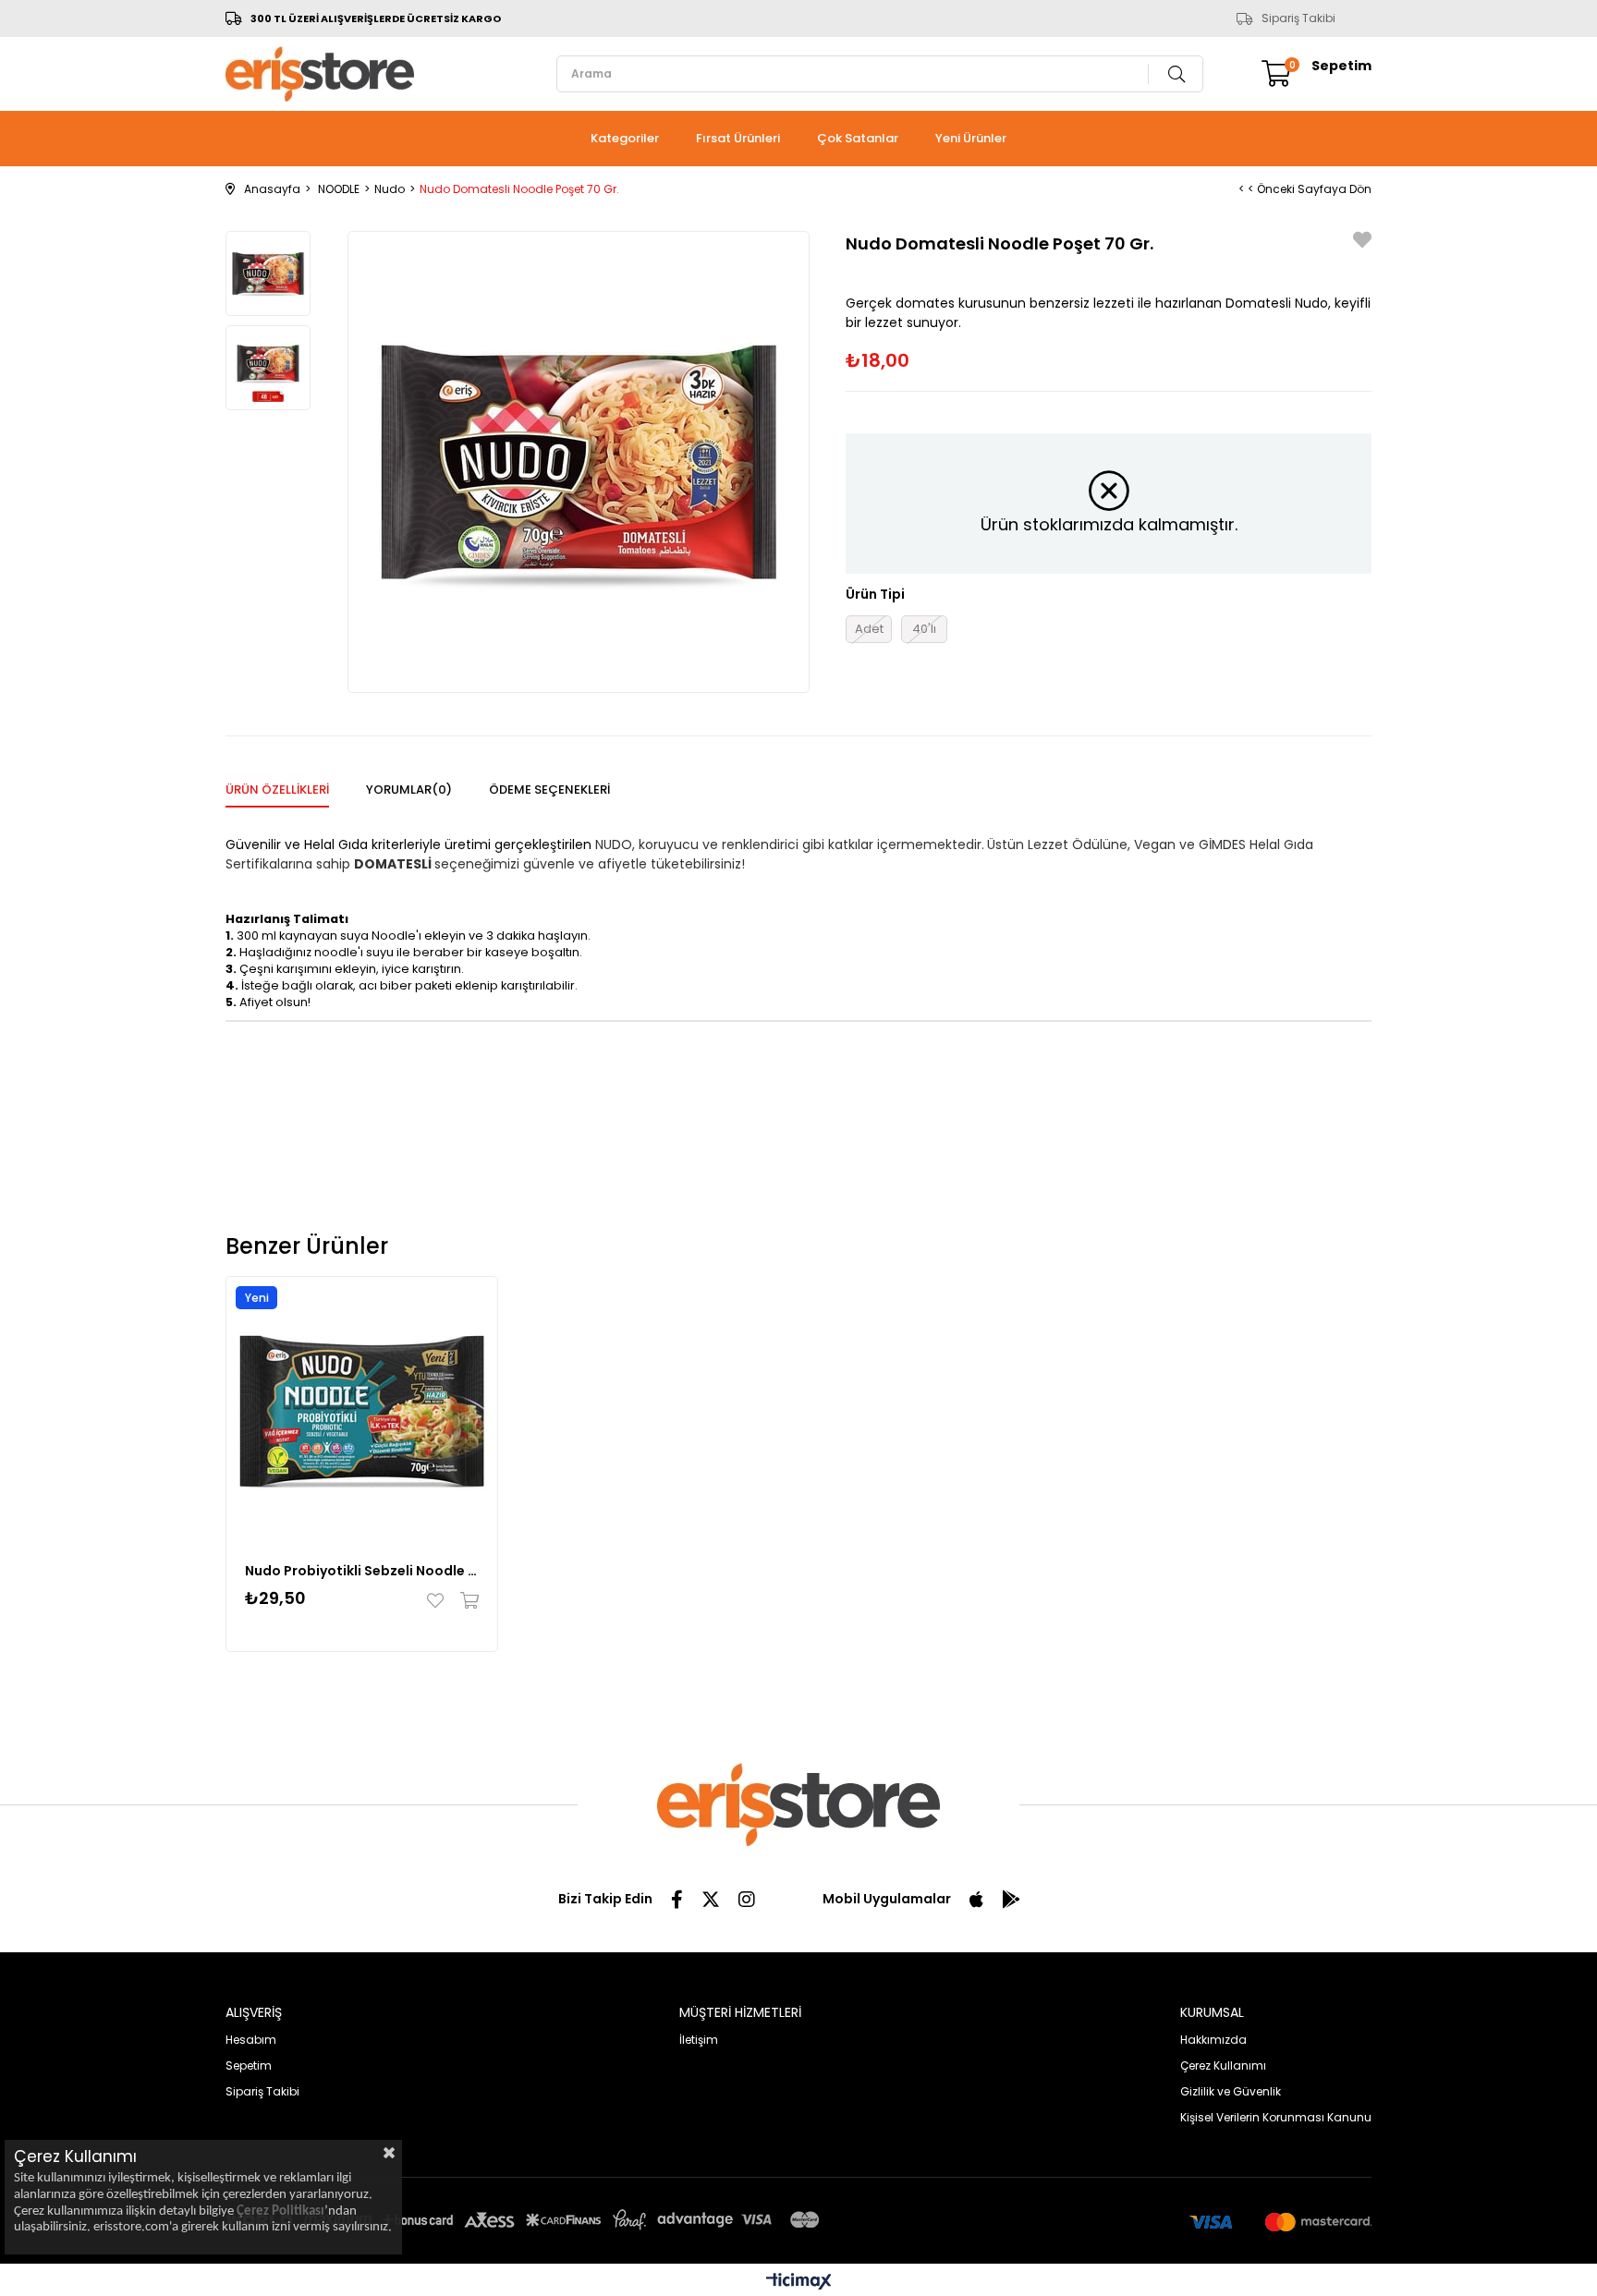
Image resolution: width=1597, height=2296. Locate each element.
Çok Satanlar (858, 138)
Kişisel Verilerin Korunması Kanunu (1276, 2117)
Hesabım (251, 2040)
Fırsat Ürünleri (738, 138)
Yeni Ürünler (971, 138)
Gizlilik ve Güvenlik (1231, 2091)
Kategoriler (625, 138)
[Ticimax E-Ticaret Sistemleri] (799, 2283)
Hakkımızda (1213, 2040)
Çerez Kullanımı (1223, 2065)
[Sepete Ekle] (465, 1600)
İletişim (699, 2040)
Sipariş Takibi (1298, 18)
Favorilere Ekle (439, 1600)
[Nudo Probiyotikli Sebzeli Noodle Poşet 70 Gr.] (362, 1412)
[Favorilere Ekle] (1362, 243)
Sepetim (249, 2065)
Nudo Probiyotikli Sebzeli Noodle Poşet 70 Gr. (362, 1571)
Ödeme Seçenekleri (549, 790)
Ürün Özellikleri (277, 790)
